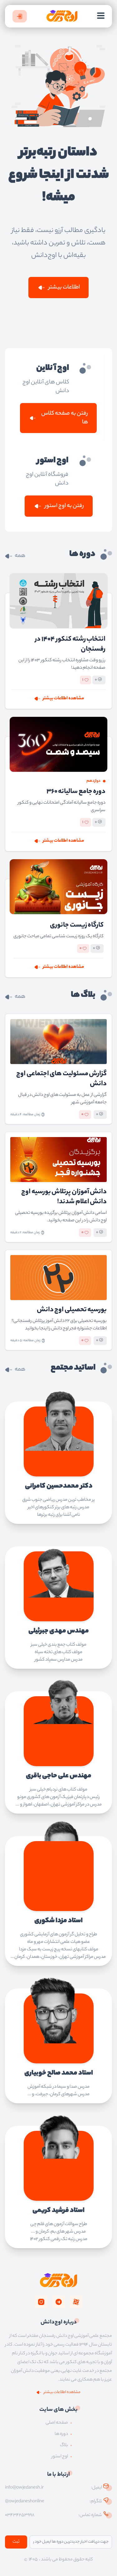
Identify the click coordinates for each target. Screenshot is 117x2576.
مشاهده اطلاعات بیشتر (63, 699)
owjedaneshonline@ (25, 2502)
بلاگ (64, 2445)
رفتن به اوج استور (64, 506)
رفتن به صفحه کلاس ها (65, 418)
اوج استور (60, 2457)
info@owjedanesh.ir (24, 2488)
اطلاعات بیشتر (64, 288)
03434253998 (20, 2515)
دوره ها (61, 2434)
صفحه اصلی (57, 2423)
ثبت (16, 2542)
